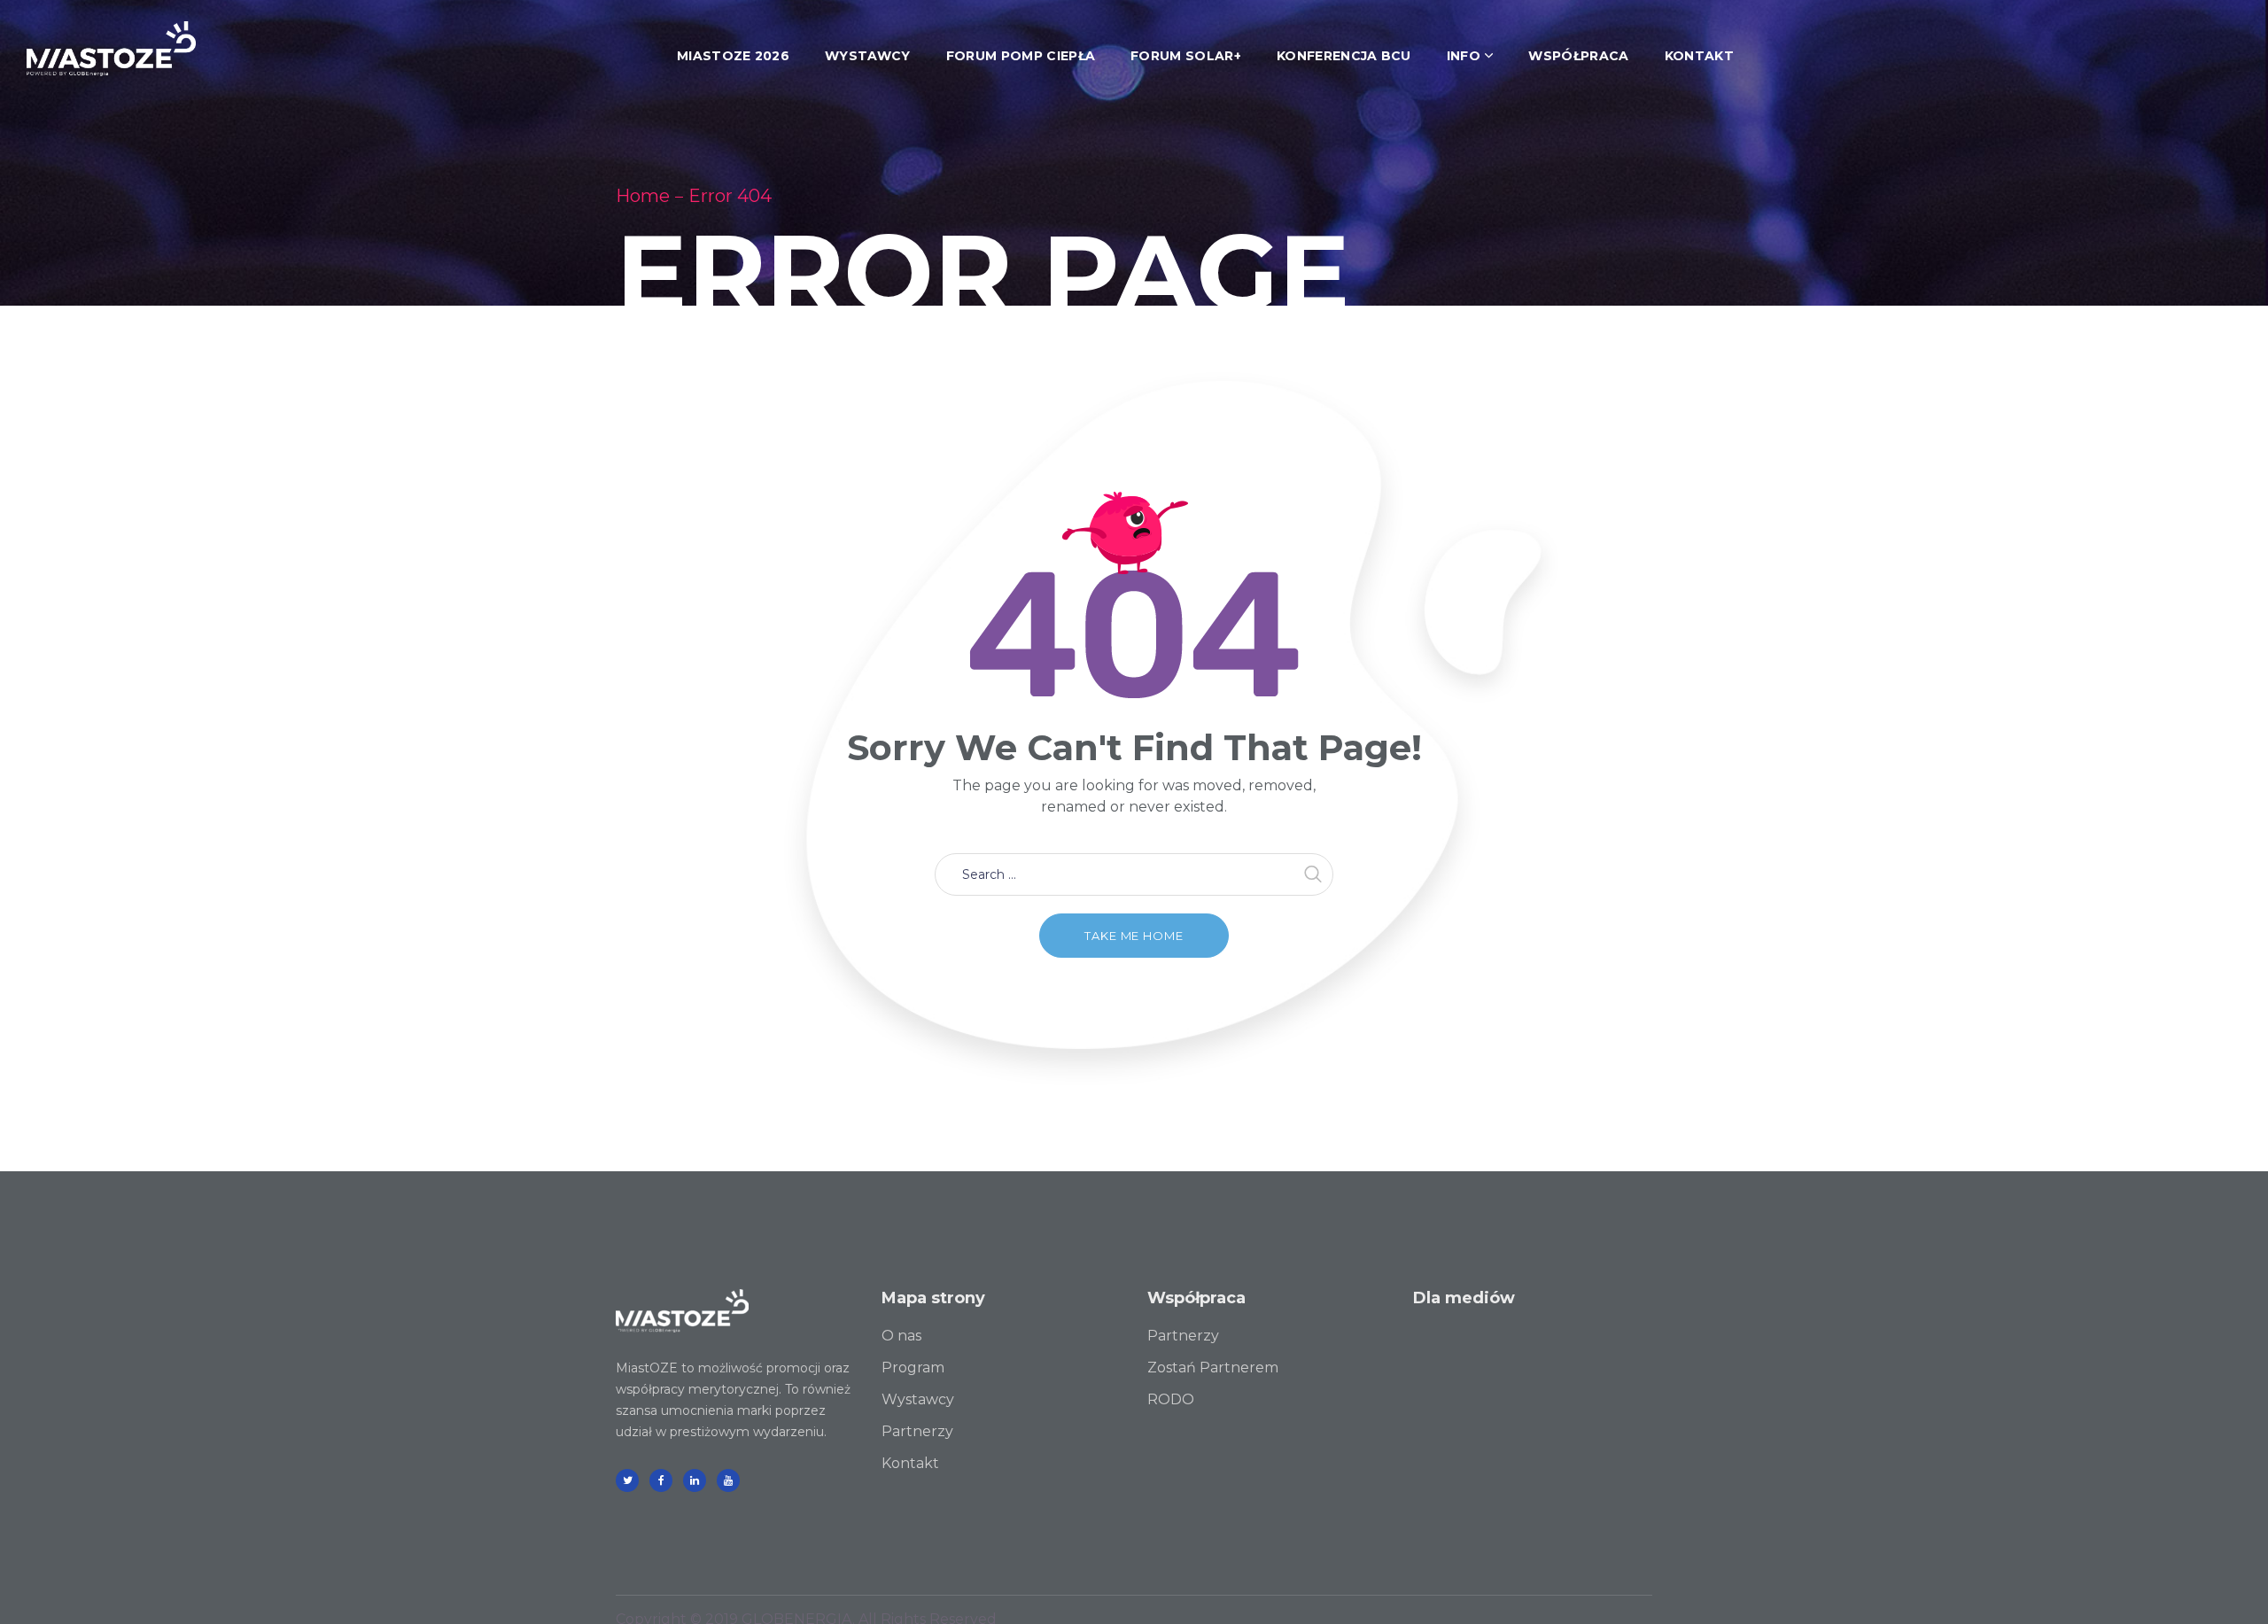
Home (643, 196)
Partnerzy (917, 1431)
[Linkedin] (695, 1480)
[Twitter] (627, 1480)
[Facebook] (661, 1480)
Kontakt (910, 1463)
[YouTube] (728, 1480)
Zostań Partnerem (1213, 1368)
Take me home (1134, 936)
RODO (1171, 1399)
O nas (901, 1336)
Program (913, 1368)
